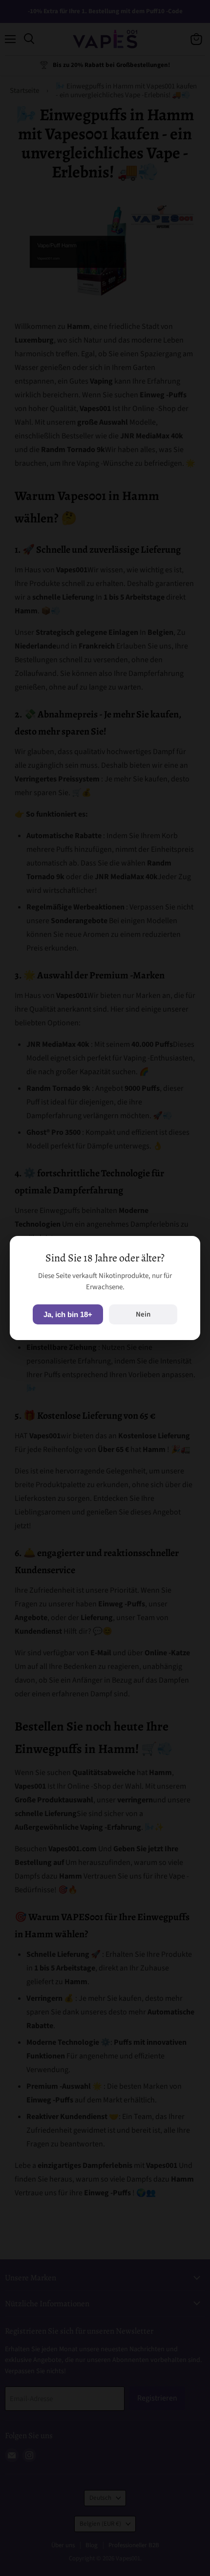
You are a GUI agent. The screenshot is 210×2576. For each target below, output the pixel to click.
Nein (143, 1314)
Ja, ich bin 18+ (68, 1314)
